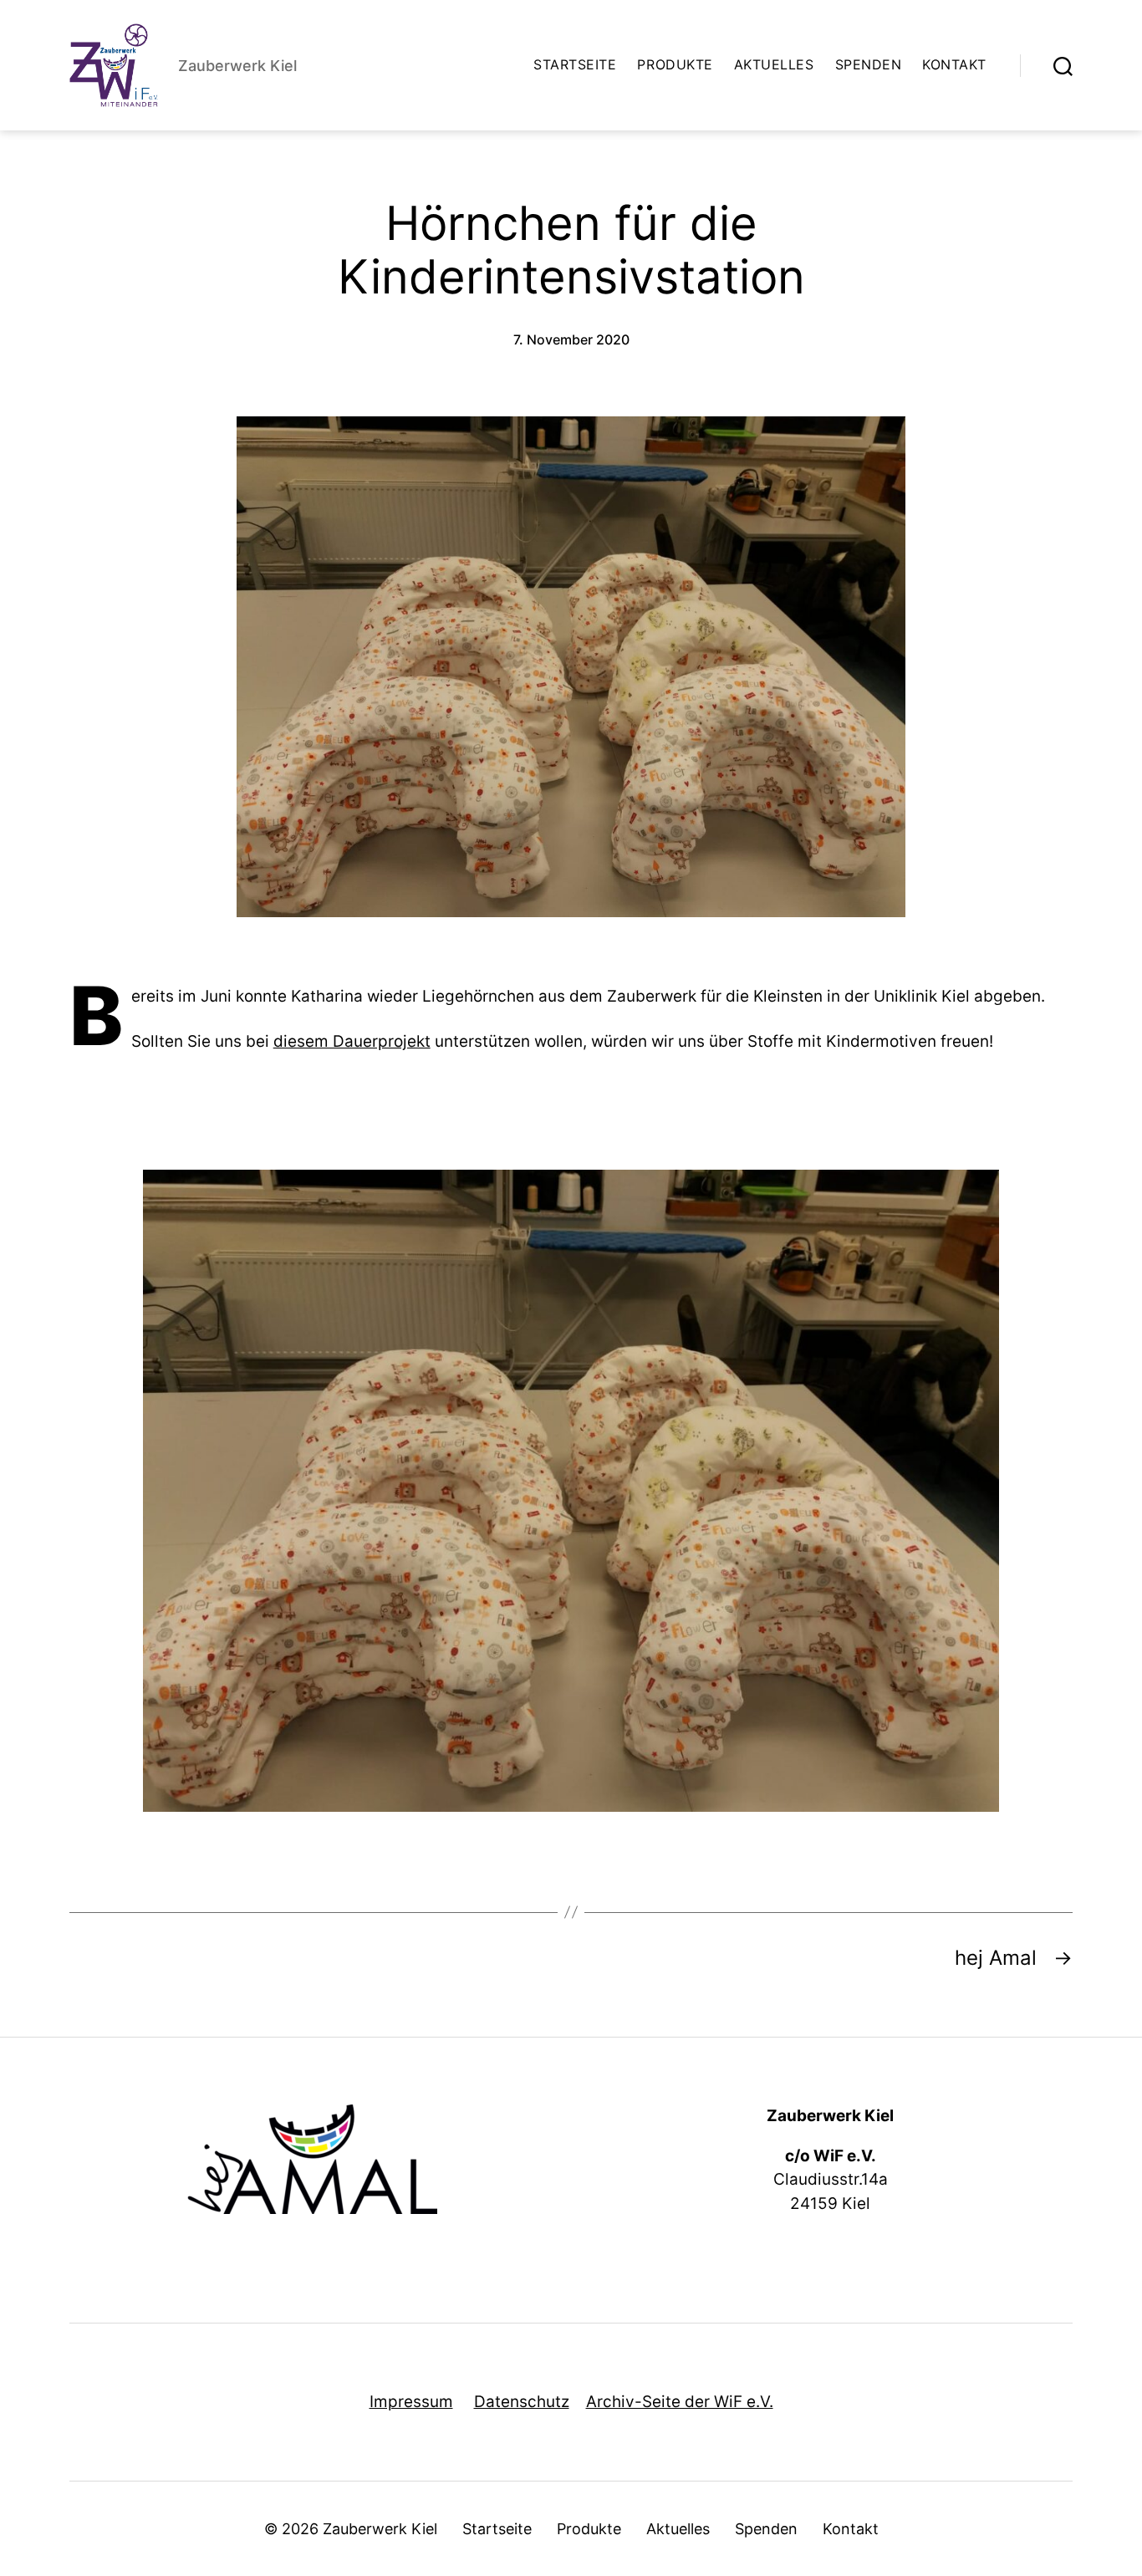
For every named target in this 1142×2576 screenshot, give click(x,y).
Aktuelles (774, 65)
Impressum (411, 2402)
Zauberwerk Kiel (380, 2529)
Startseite (575, 65)
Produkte (675, 65)
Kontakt (954, 65)
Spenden (869, 65)
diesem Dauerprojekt (352, 1041)
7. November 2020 (571, 339)
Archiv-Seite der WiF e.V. (680, 2402)
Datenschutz (522, 2402)
